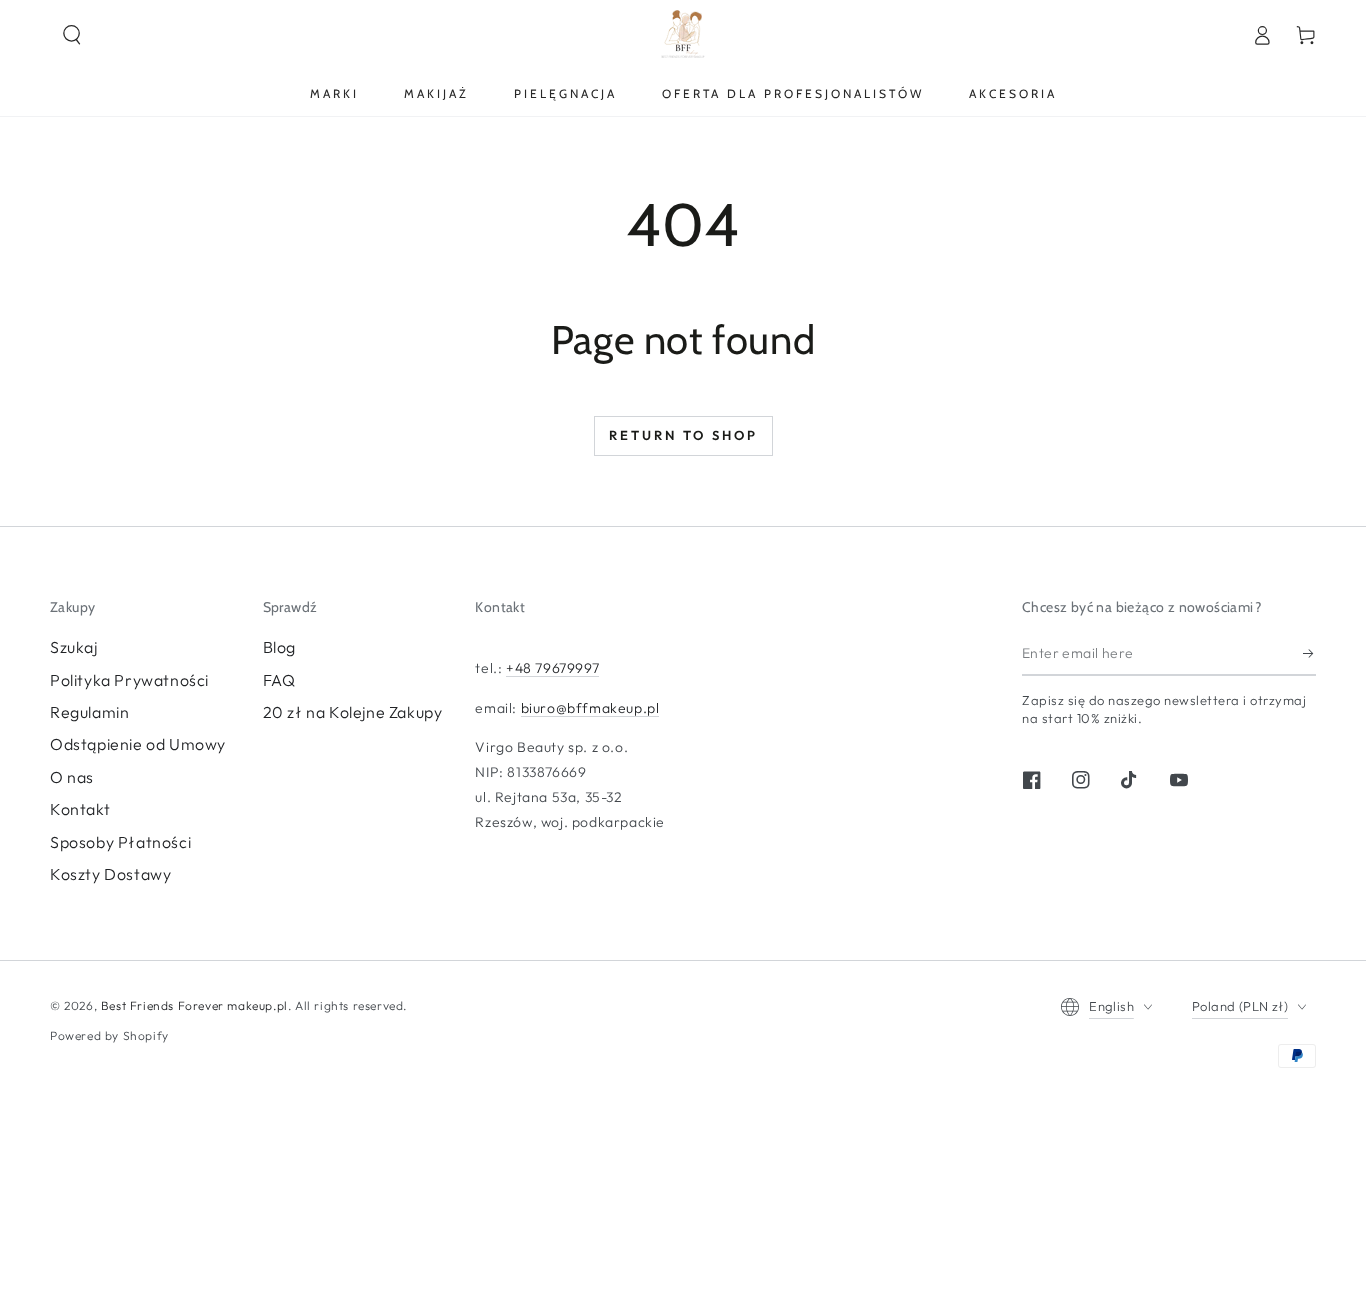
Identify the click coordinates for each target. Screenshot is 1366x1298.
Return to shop (683, 435)
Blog (279, 647)
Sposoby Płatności (120, 842)
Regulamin (89, 712)
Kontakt (80, 809)
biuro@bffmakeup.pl (590, 708)
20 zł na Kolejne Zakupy (353, 712)
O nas (72, 777)
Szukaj (74, 647)
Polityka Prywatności (129, 680)
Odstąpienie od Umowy (138, 744)
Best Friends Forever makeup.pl (194, 1005)
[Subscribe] (1309, 653)
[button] (72, 35)
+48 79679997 (552, 668)
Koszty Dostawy (110, 874)
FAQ (279, 680)
